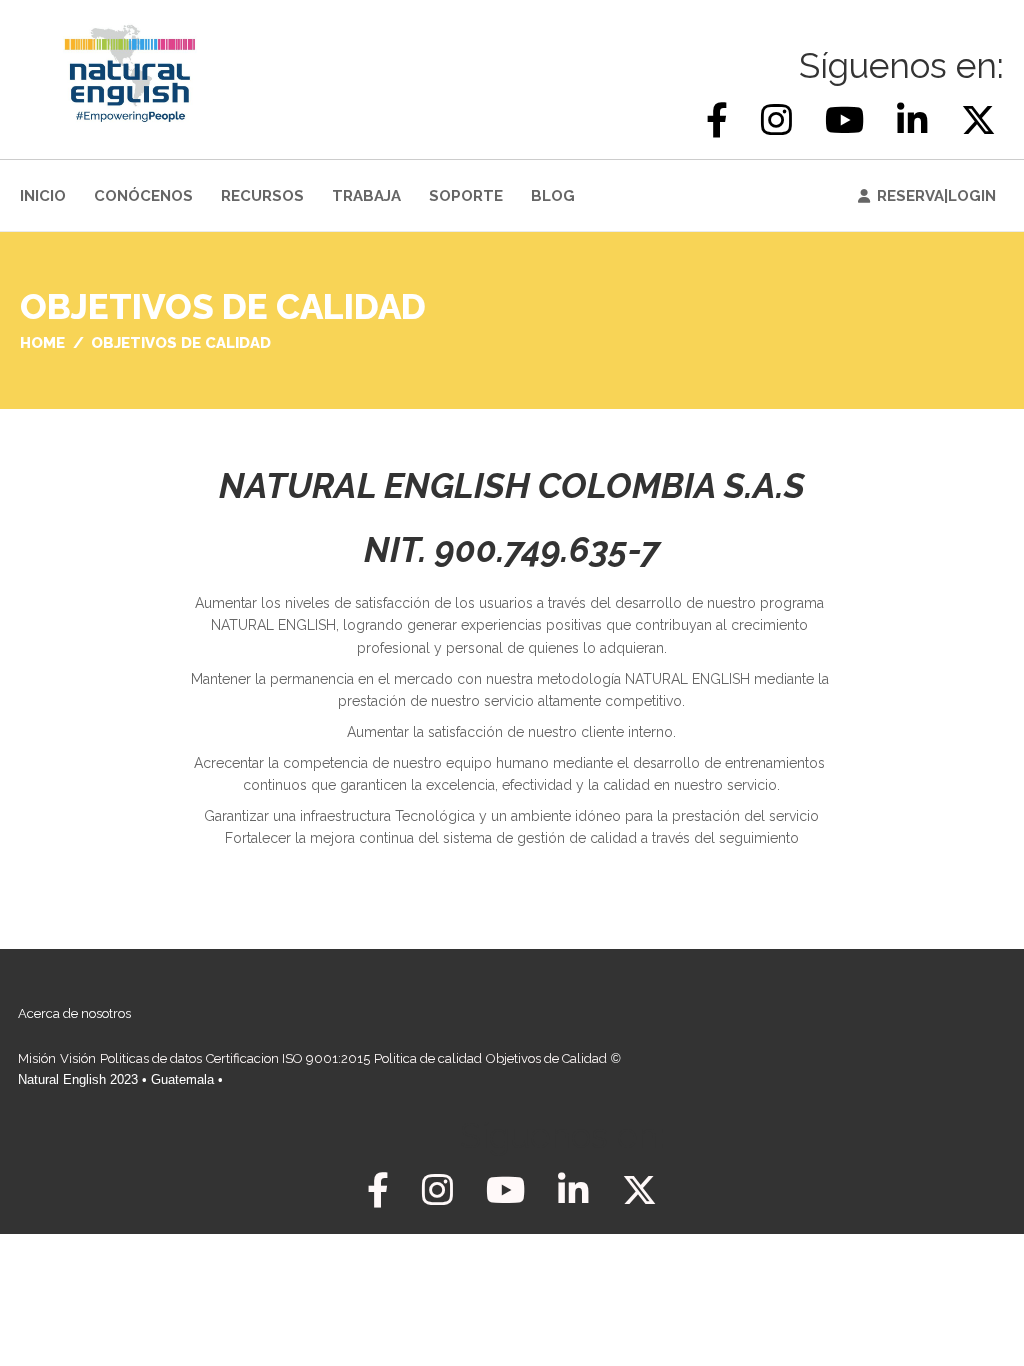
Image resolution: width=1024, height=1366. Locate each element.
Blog (553, 196)
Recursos (262, 196)
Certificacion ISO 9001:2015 (288, 1058)
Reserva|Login (936, 196)
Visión (78, 1058)
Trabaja (366, 196)
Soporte (466, 196)
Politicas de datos (151, 1058)
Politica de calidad (428, 1058)
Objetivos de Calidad (546, 1058)
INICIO (43, 196)
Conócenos (143, 196)
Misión (37, 1058)
